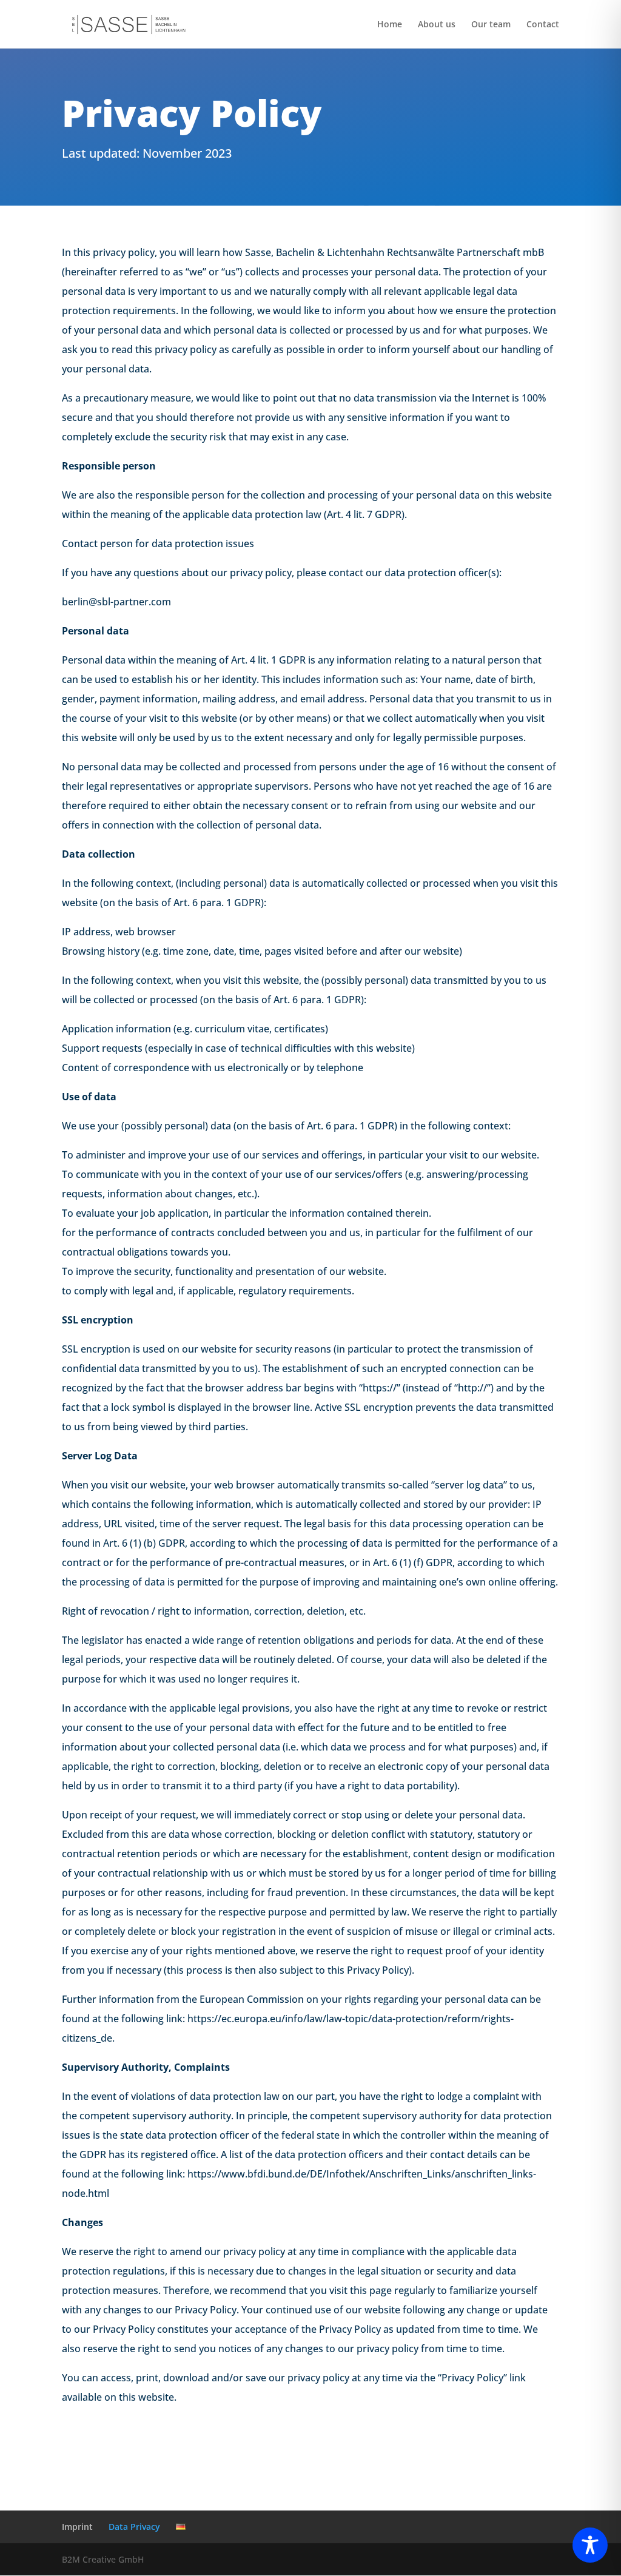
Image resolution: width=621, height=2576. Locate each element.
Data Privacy (134, 2527)
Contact (543, 25)
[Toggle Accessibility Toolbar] (590, 2545)
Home (390, 25)
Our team (491, 25)
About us (437, 25)
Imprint (77, 2527)
